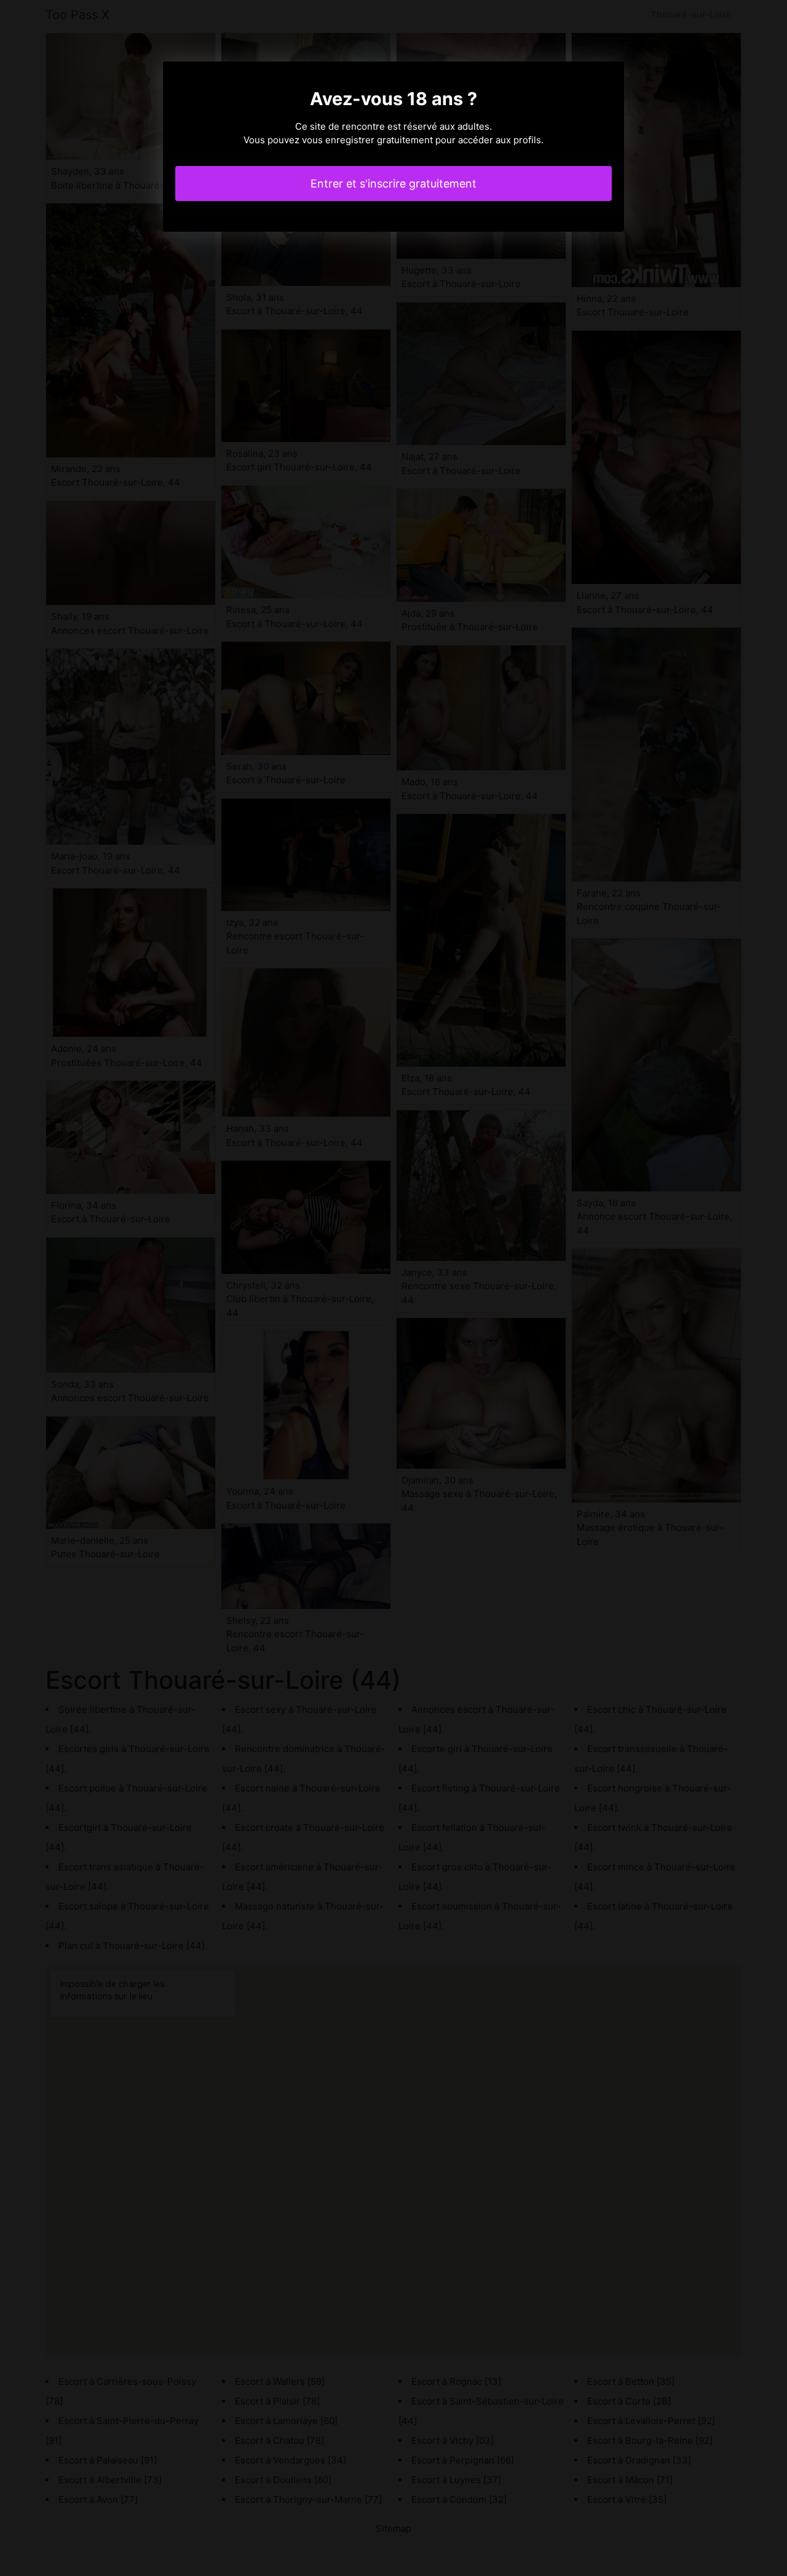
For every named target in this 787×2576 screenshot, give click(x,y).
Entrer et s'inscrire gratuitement (393, 184)
